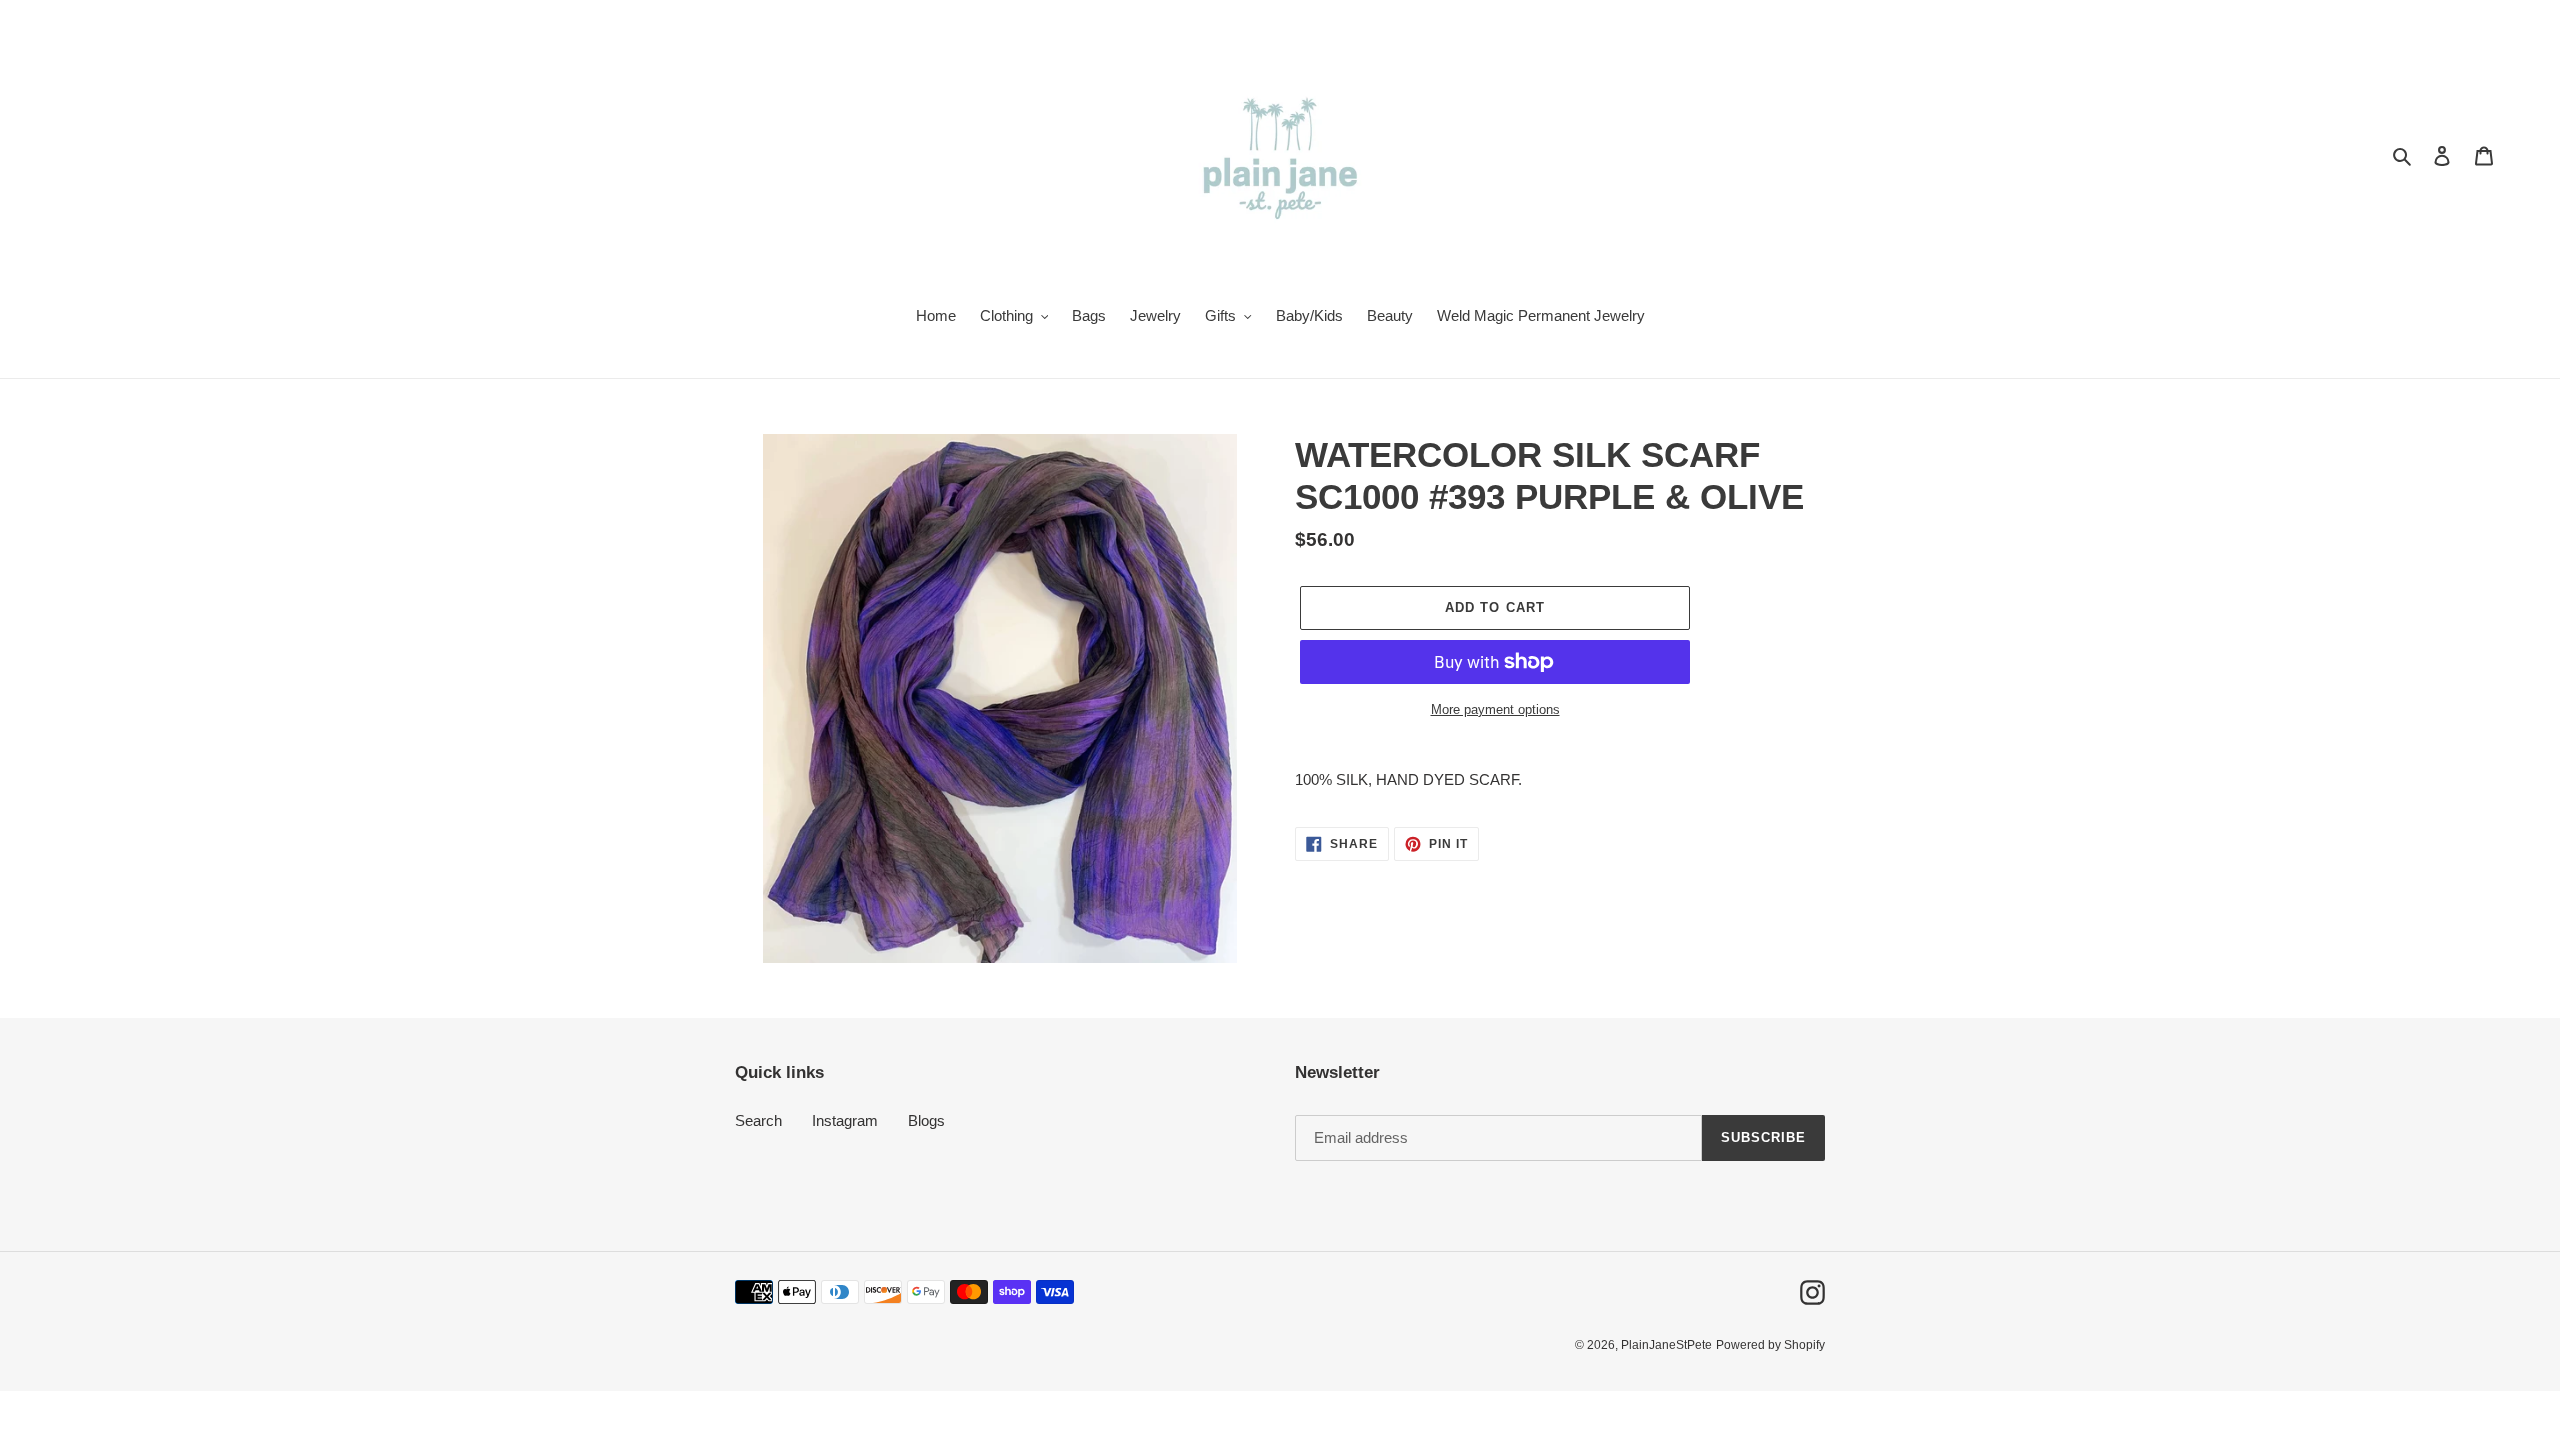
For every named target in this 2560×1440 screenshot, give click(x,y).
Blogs (926, 1120)
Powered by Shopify (1770, 1345)
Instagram (845, 1120)
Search (758, 1120)
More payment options (1495, 709)
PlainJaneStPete (1666, 1345)
